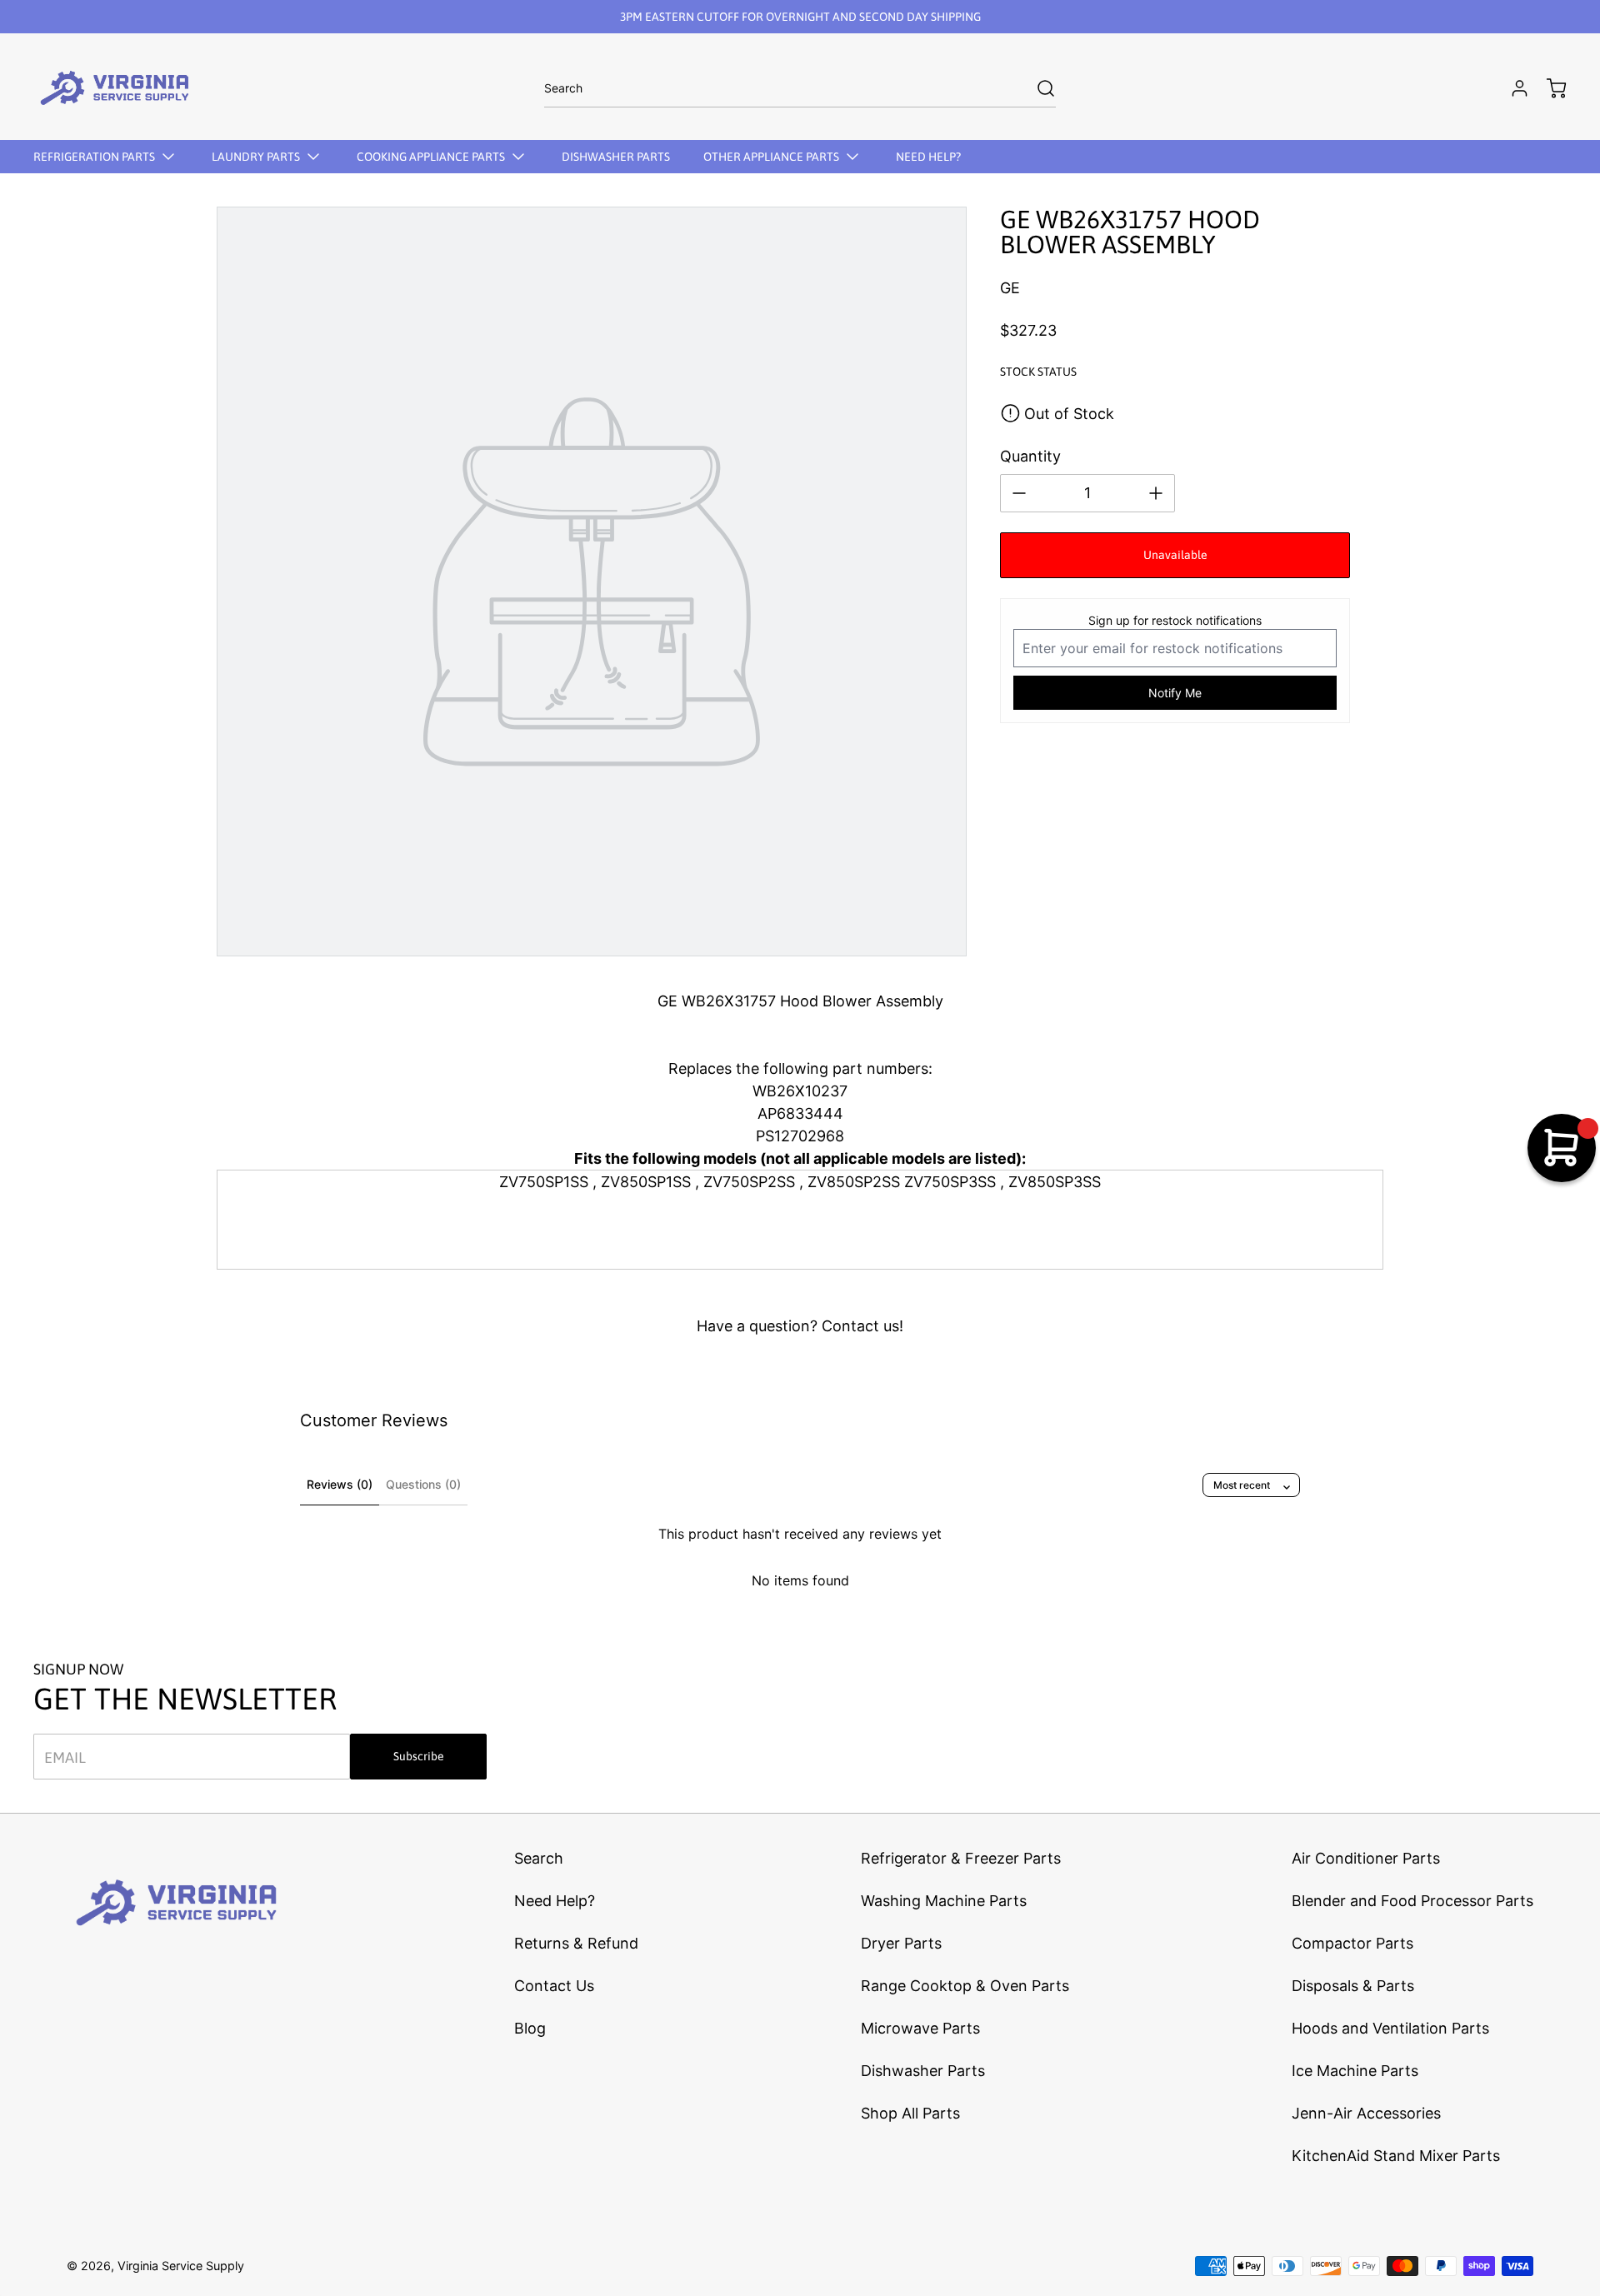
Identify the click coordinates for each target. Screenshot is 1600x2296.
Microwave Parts (920, 2028)
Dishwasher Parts (923, 2071)
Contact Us (554, 1986)
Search (539, 1858)
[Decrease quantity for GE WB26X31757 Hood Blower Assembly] (1019, 493)
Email (65, 1757)
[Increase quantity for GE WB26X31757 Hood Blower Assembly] (1156, 493)
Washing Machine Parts (944, 1901)
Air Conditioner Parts (1366, 1858)
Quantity (1030, 456)
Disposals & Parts (1353, 1986)
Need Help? (555, 1901)
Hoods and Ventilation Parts (1390, 2028)
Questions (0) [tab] (423, 1484)
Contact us (860, 1326)
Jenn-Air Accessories (1366, 2113)
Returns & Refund (576, 1943)
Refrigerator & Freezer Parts (961, 1858)
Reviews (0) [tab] (340, 1484)
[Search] (1037, 88)
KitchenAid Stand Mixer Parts (1396, 2156)
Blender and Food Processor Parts (1412, 1901)
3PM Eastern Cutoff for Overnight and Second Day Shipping (800, 17)
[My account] (1512, 88)
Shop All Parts (910, 2113)
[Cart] (1548, 88)
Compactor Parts (1352, 1943)
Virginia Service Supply (181, 2266)
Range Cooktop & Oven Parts (965, 1986)
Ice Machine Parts (1355, 2071)
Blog (530, 2028)
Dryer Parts (901, 1943)
